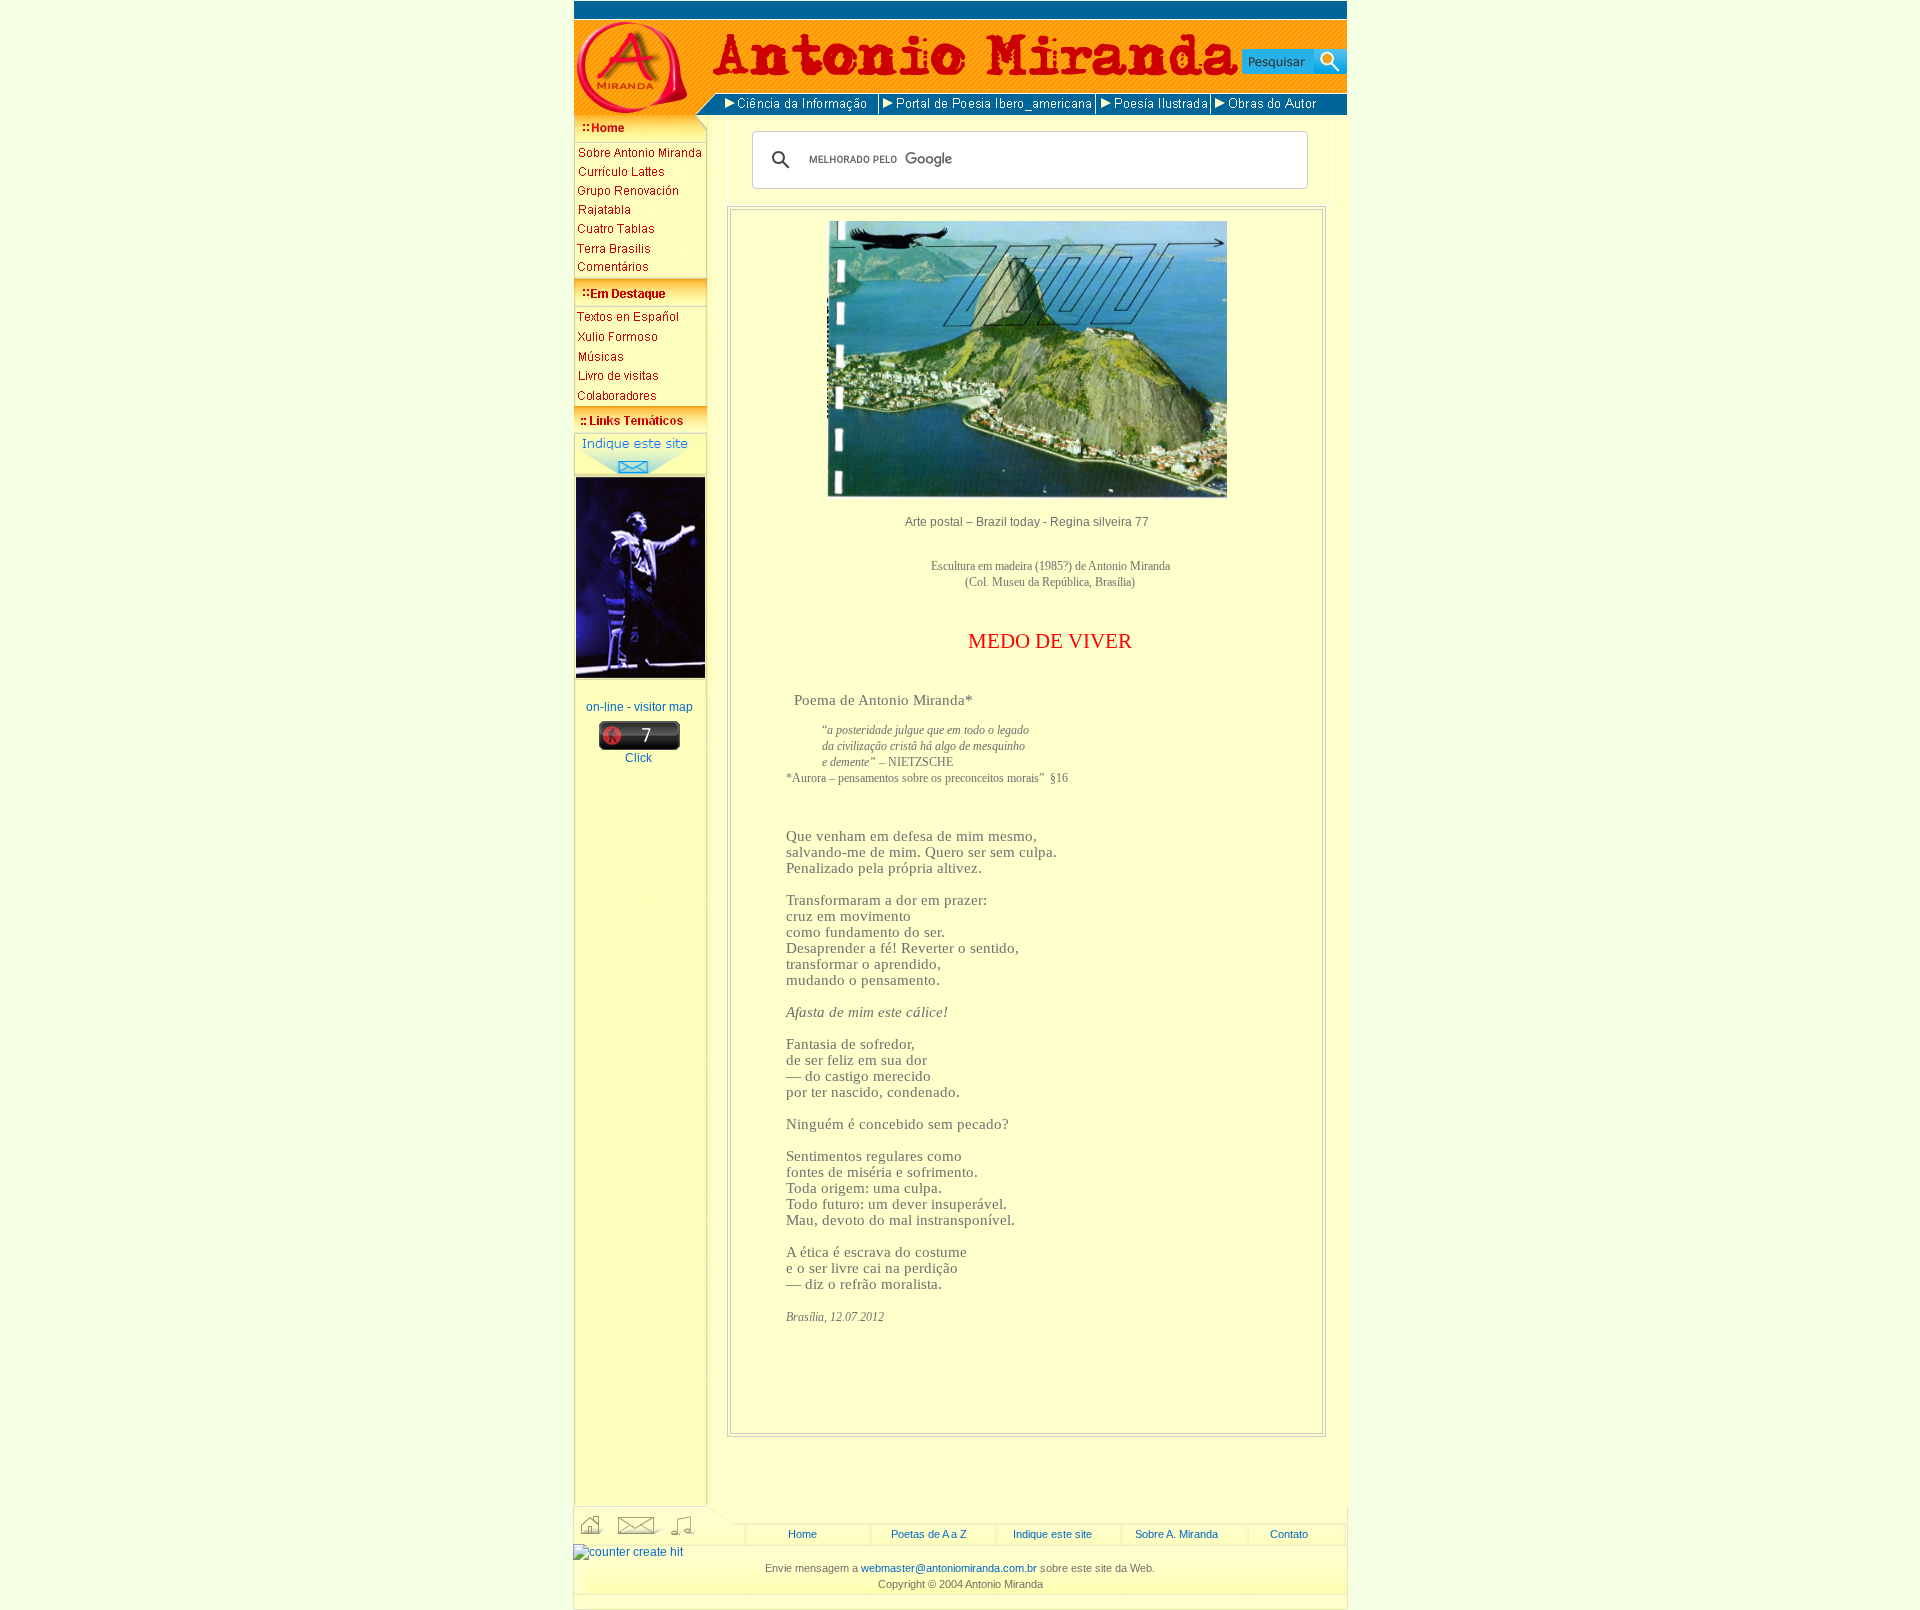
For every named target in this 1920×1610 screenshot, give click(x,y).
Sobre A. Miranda (1176, 1534)
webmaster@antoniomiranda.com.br (949, 1568)
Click (640, 758)
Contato (1289, 1534)
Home (802, 1534)
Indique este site (1052, 1534)
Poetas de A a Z (929, 1534)
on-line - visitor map (639, 707)
